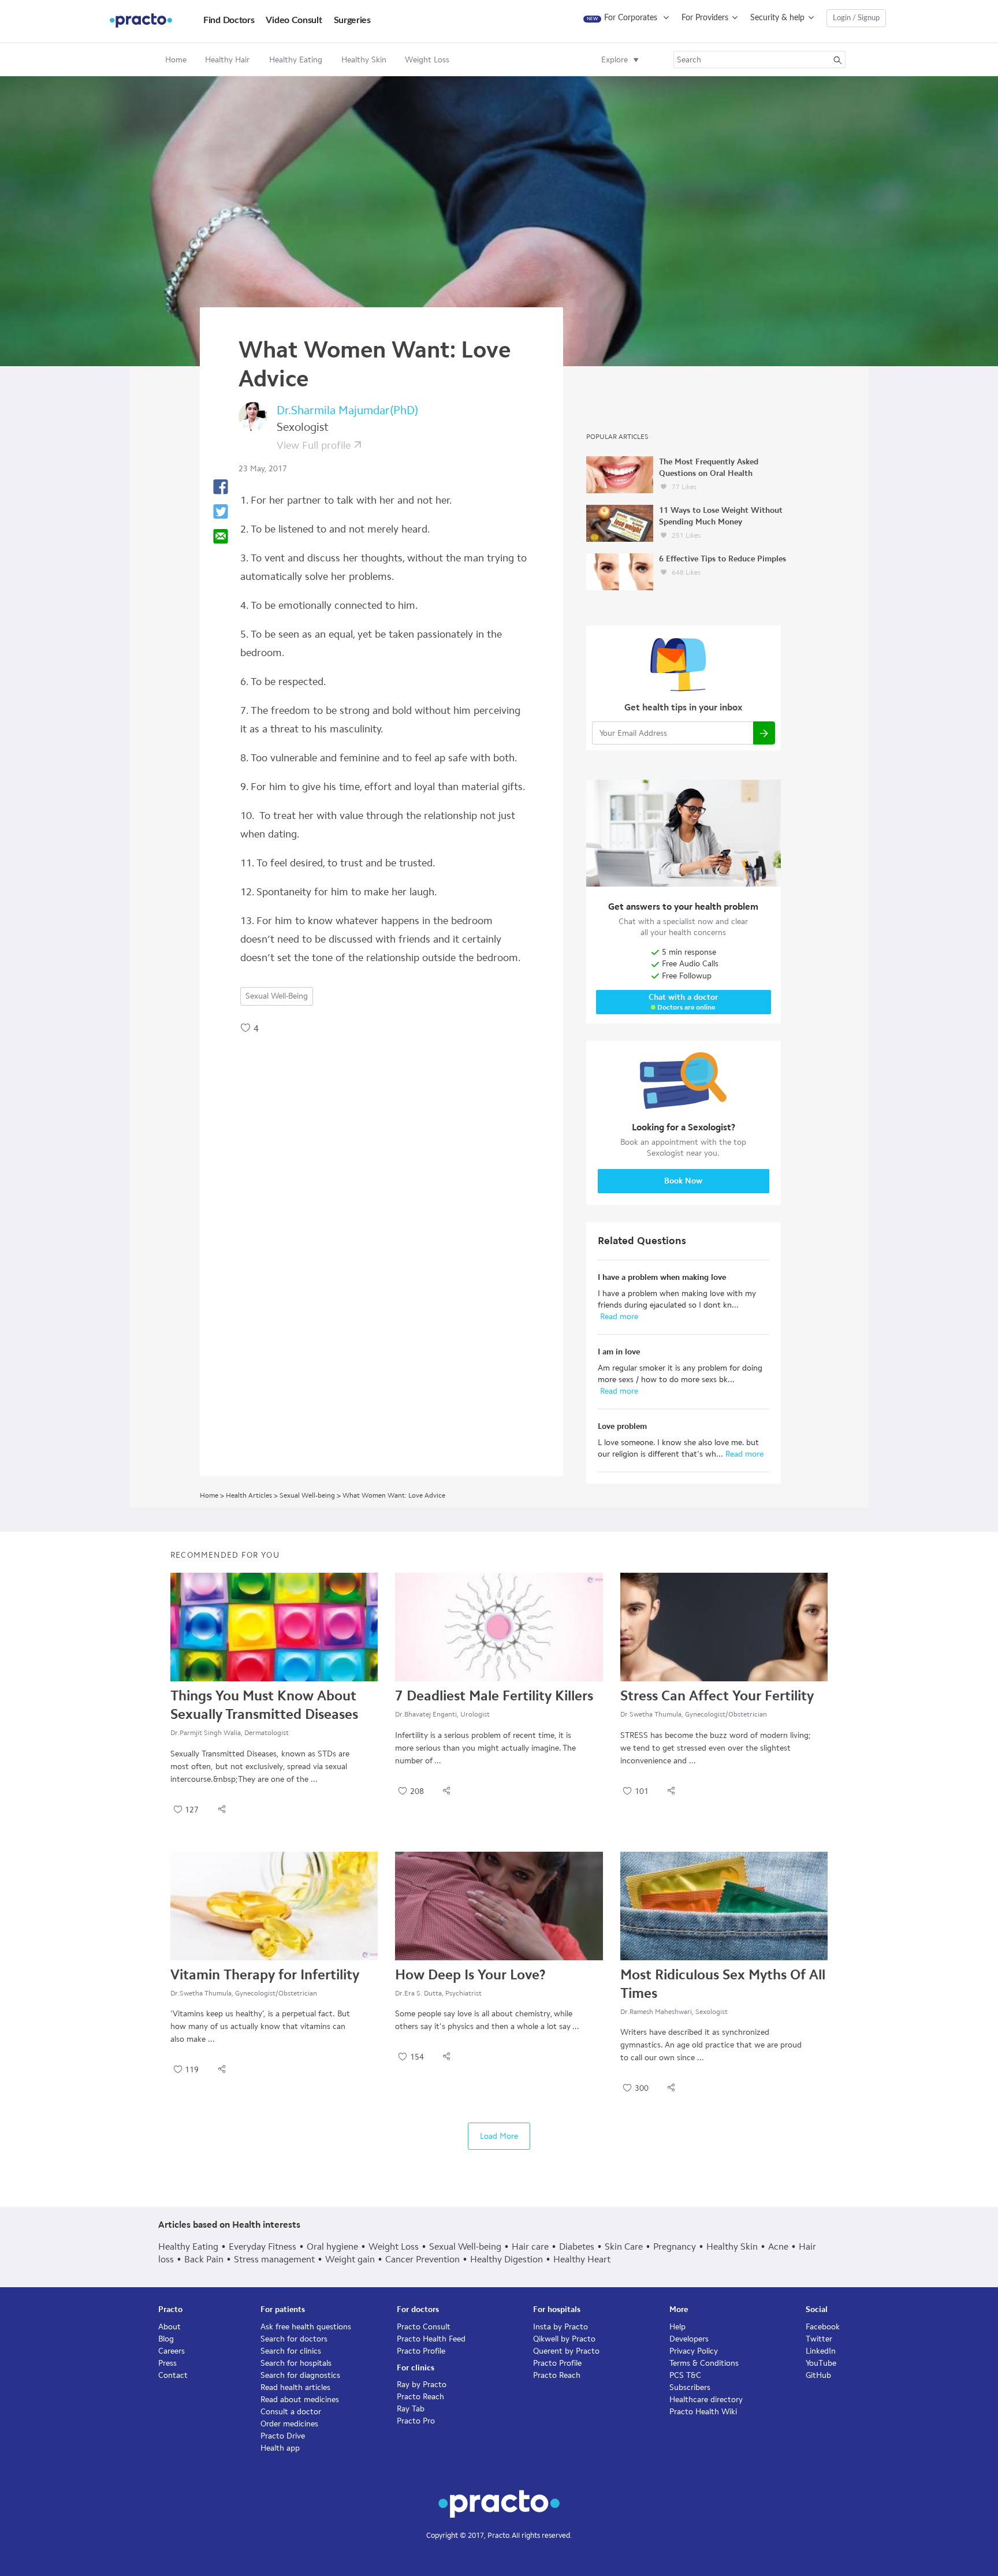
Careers (172, 2351)
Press (167, 2363)
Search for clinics (291, 2351)
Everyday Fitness (262, 2246)
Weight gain (350, 2259)
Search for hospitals (296, 2363)
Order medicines (289, 2424)
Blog (166, 2339)
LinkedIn (821, 2351)
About (170, 2327)
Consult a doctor (291, 2412)
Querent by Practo (566, 2351)
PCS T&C (685, 2375)
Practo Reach (420, 2397)
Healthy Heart (582, 2259)
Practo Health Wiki (703, 2412)
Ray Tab (411, 2409)
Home (176, 60)
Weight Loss (394, 2246)
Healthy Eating (188, 2246)
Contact (173, 2375)
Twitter (819, 2339)
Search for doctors (294, 2339)
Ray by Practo (422, 2385)
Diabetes (577, 2246)
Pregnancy (675, 2246)
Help (677, 2327)
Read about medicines (300, 2400)
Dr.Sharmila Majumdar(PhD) (347, 410)
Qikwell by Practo (564, 2339)
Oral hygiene (332, 2246)
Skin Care (624, 2246)
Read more (618, 1317)
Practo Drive (283, 2436)
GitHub (818, 2375)
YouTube (821, 2363)
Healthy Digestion (507, 2259)
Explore (615, 60)
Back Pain (204, 2259)
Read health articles (295, 2387)
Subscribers (690, 2387)
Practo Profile (421, 2351)
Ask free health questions (306, 2327)
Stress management (274, 2259)
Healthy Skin (732, 2246)
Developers (689, 2339)
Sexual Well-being (277, 996)
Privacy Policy (694, 2351)
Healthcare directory (706, 2400)
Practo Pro (416, 2421)
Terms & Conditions (704, 2363)
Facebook (823, 2327)
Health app (280, 2448)
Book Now (683, 1181)
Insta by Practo (561, 2327)
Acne (778, 2246)
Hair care (530, 2246)
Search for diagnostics (300, 2375)
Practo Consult (424, 2327)
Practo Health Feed (431, 2339)
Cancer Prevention (422, 2259)
